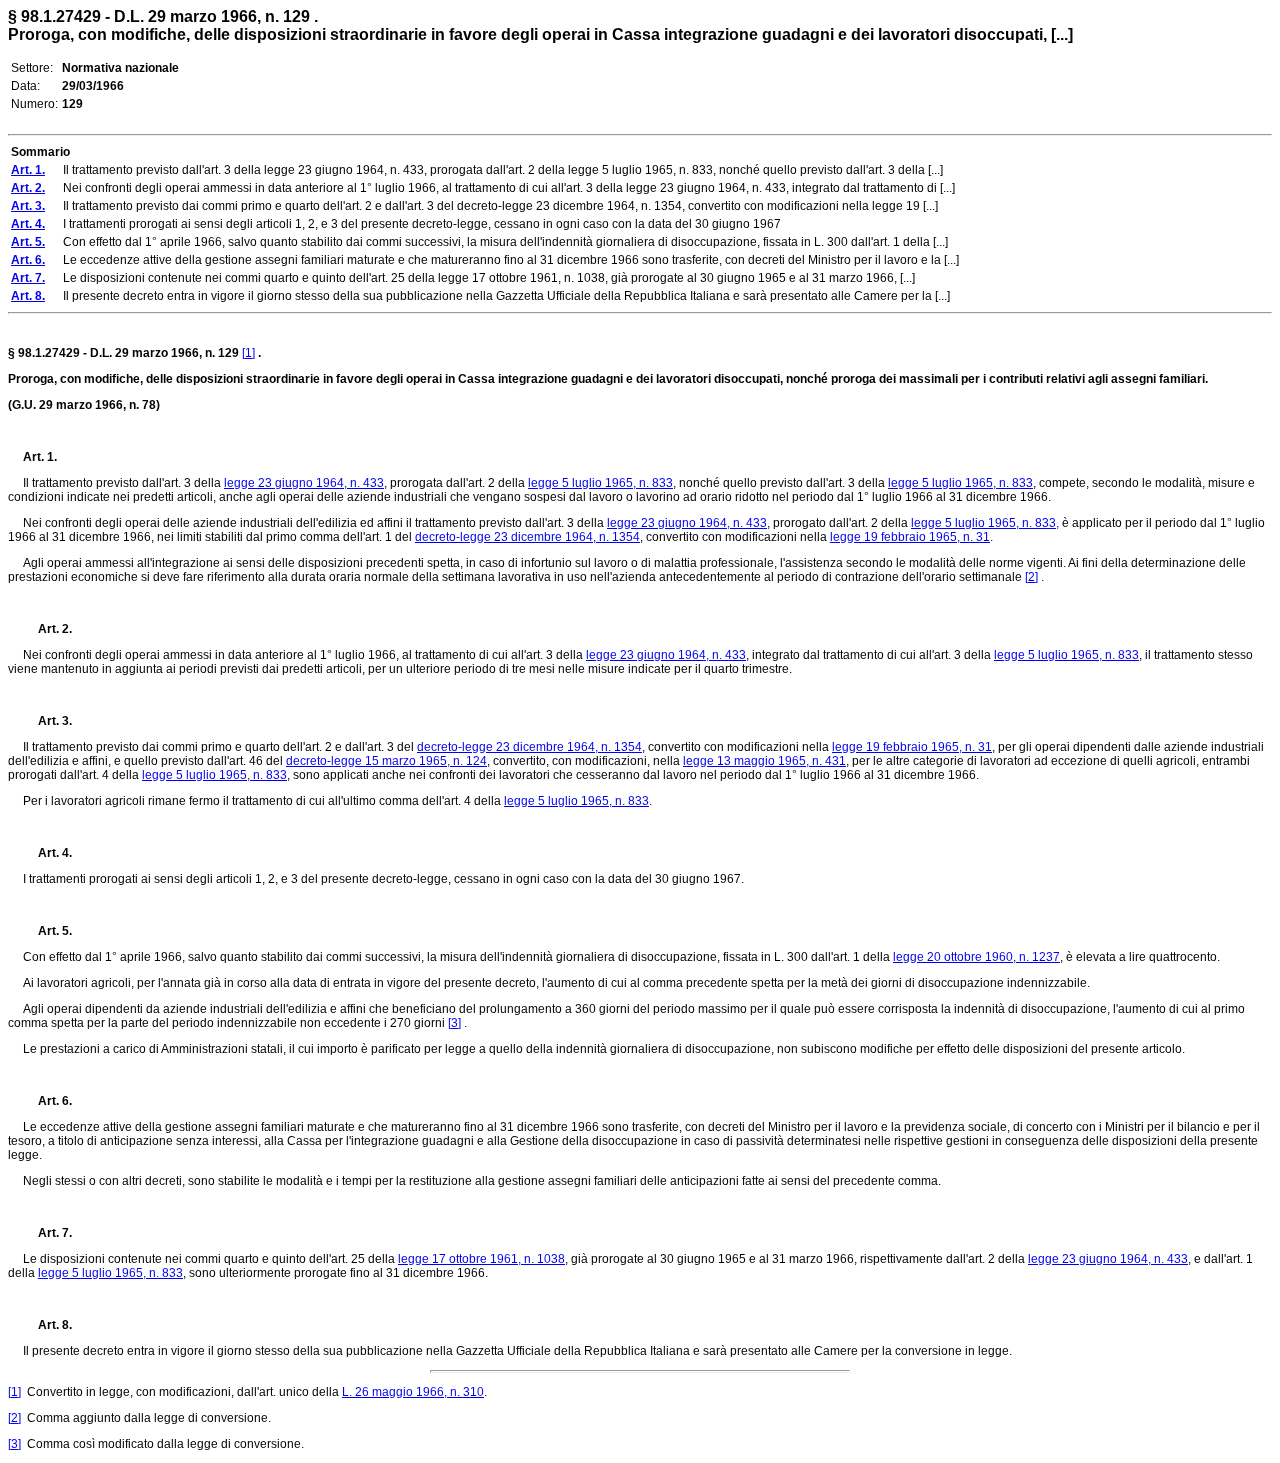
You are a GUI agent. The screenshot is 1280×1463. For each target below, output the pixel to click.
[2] (1031, 577)
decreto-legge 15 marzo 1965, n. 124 (386, 761)
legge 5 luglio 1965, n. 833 (600, 483)
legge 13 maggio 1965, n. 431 (764, 761)
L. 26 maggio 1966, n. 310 (413, 1392)
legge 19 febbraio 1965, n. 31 (910, 537)
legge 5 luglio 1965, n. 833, (985, 523)
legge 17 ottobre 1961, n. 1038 (481, 1259)
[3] (454, 1023)
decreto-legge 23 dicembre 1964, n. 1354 (527, 537)
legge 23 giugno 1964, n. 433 (304, 483)
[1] (248, 353)
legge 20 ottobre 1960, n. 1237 (976, 957)
